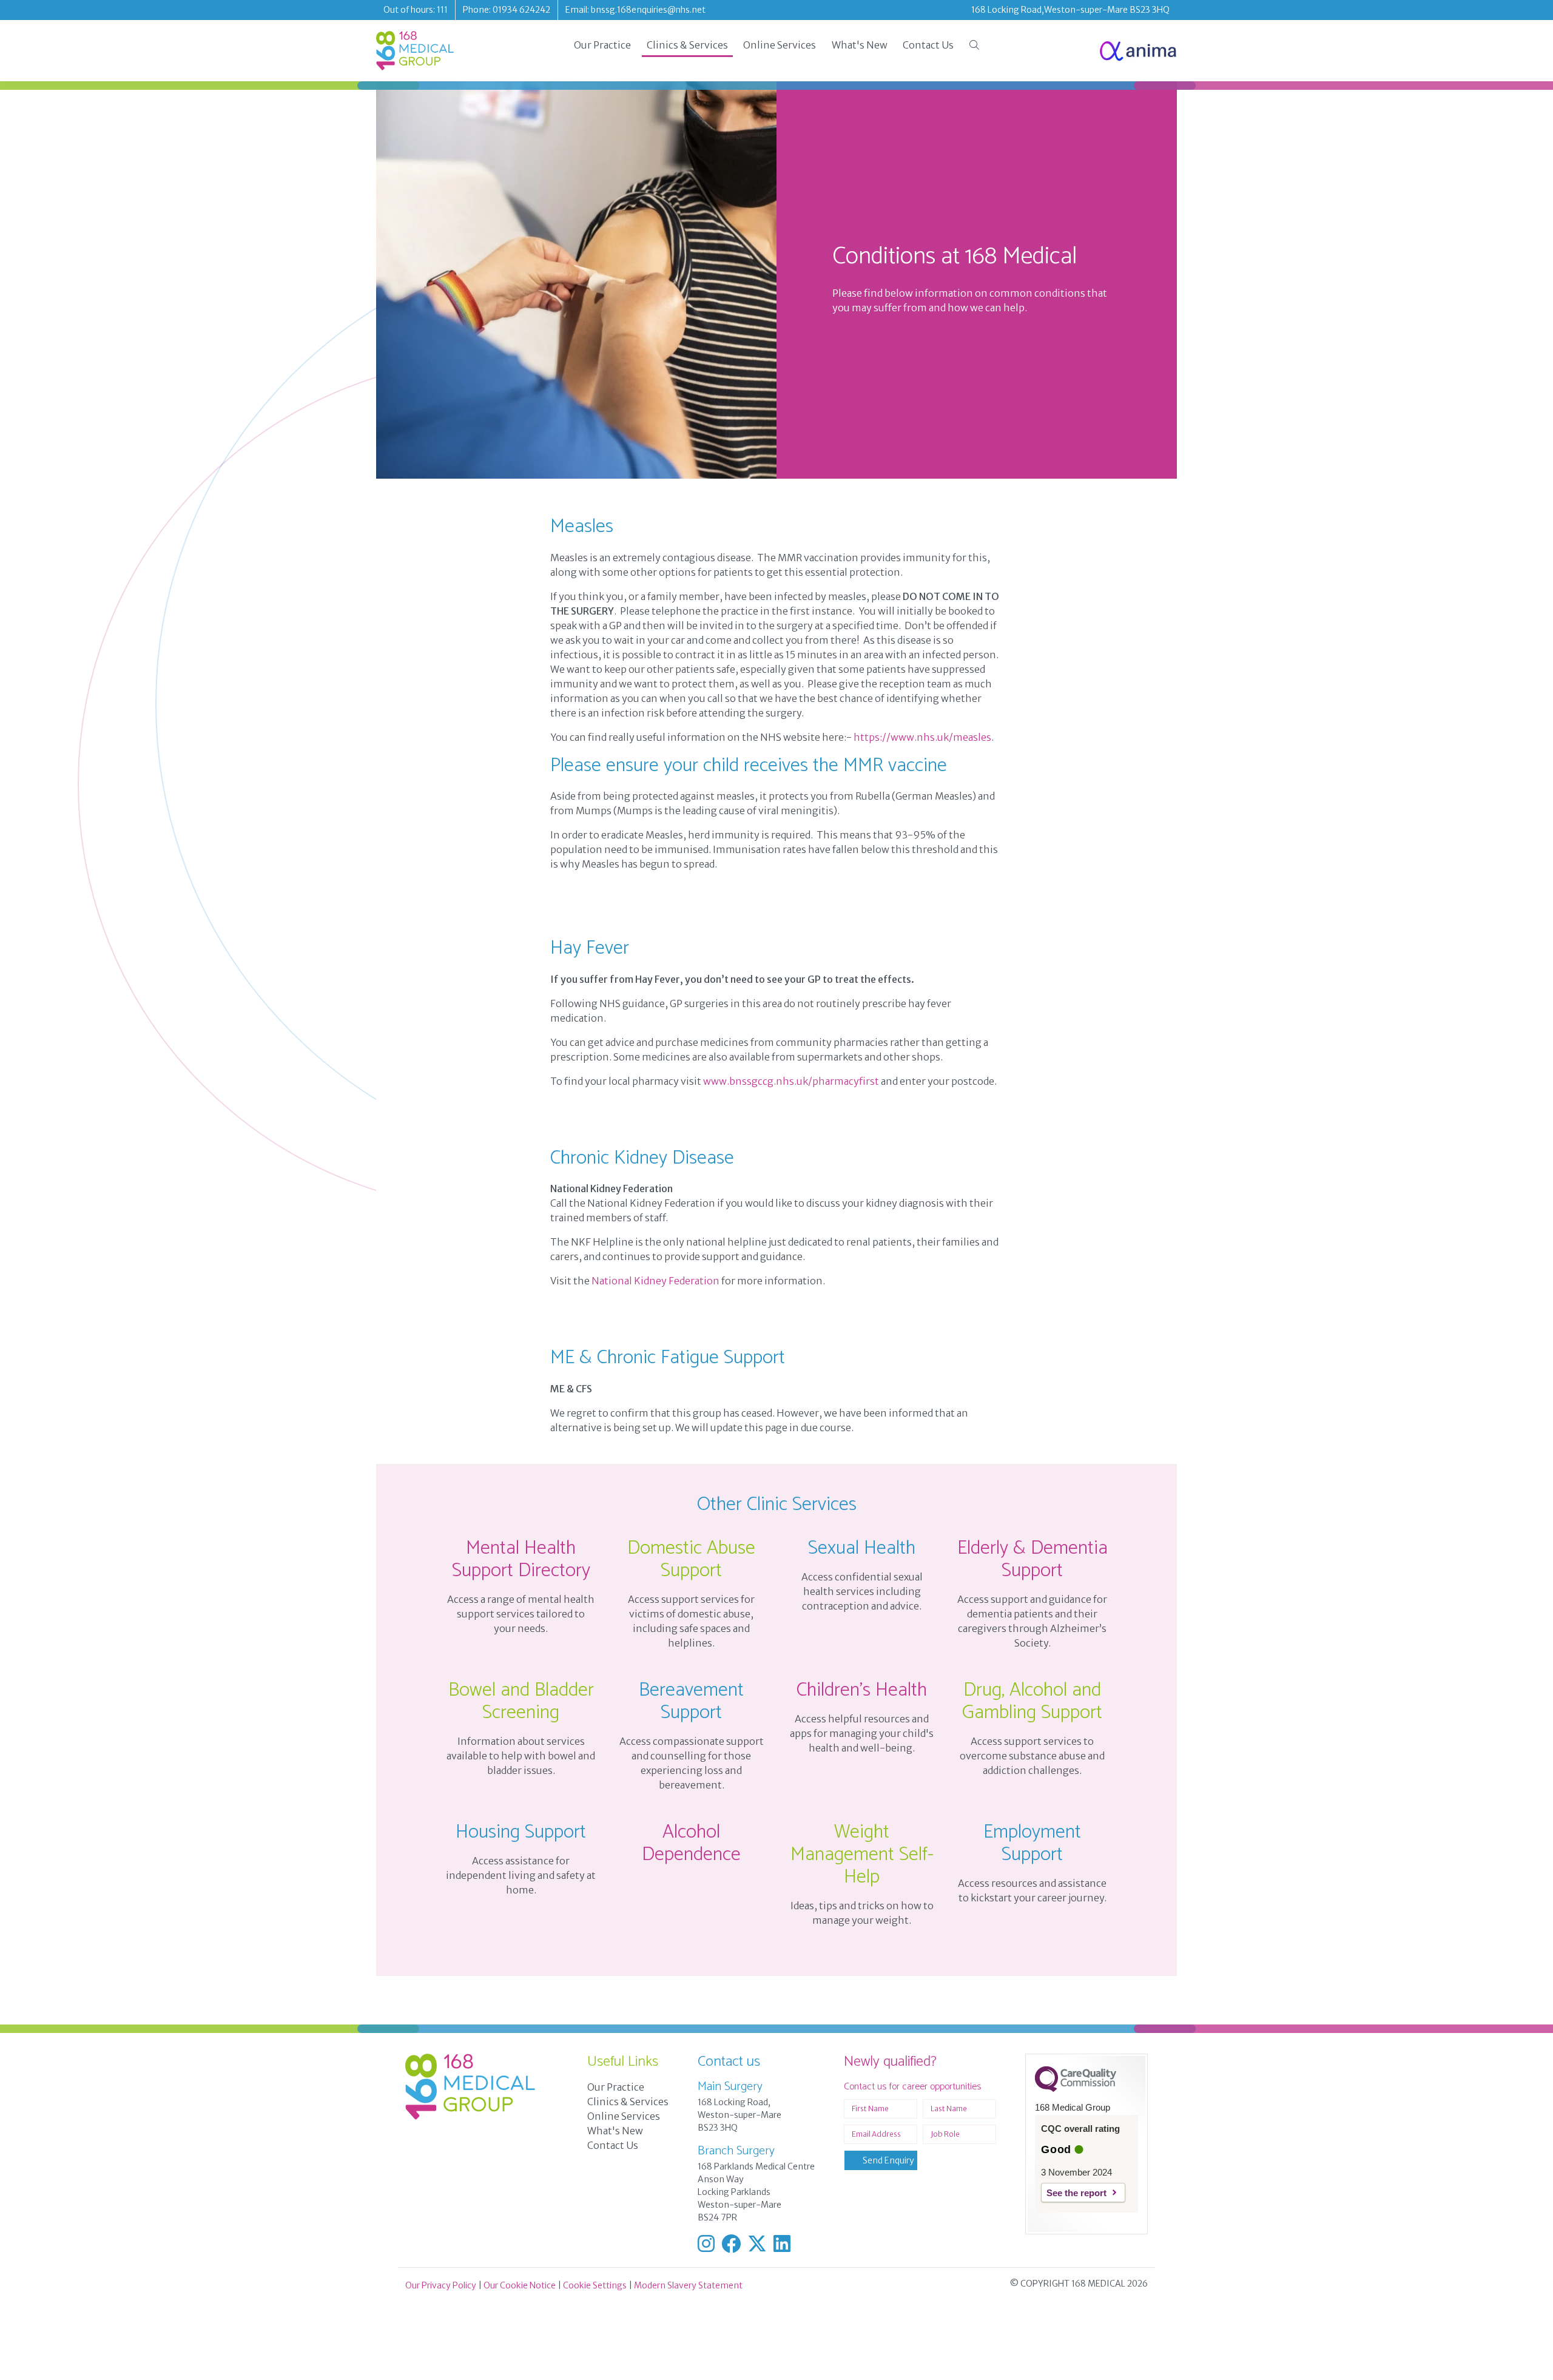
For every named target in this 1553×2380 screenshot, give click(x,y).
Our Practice (602, 45)
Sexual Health (862, 1548)
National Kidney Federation (655, 1281)
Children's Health (862, 1690)
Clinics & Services (687, 45)
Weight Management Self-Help (862, 1855)
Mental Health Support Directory (521, 1559)
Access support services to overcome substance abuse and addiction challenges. (1032, 1756)
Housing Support (521, 1832)
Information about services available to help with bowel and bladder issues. (521, 1756)
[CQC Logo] (1076, 2089)
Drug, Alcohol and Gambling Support (1032, 1701)
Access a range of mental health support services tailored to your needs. (521, 1614)
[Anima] (1138, 51)
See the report (1076, 2193)
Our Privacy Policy (441, 2285)
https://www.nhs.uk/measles (922, 737)
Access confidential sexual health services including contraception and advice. (862, 1591)
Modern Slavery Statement (688, 2285)
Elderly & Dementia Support (1033, 1559)
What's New (860, 45)
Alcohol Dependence (691, 1843)
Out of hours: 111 (416, 10)
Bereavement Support (691, 1701)
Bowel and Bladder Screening (521, 1701)
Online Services (780, 45)
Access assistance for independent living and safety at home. (521, 1875)
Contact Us (928, 45)
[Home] (415, 51)
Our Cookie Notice (520, 2285)
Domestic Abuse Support (691, 1559)
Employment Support (1032, 1843)
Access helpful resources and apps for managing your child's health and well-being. (862, 1733)
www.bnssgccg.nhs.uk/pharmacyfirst (791, 1081)
